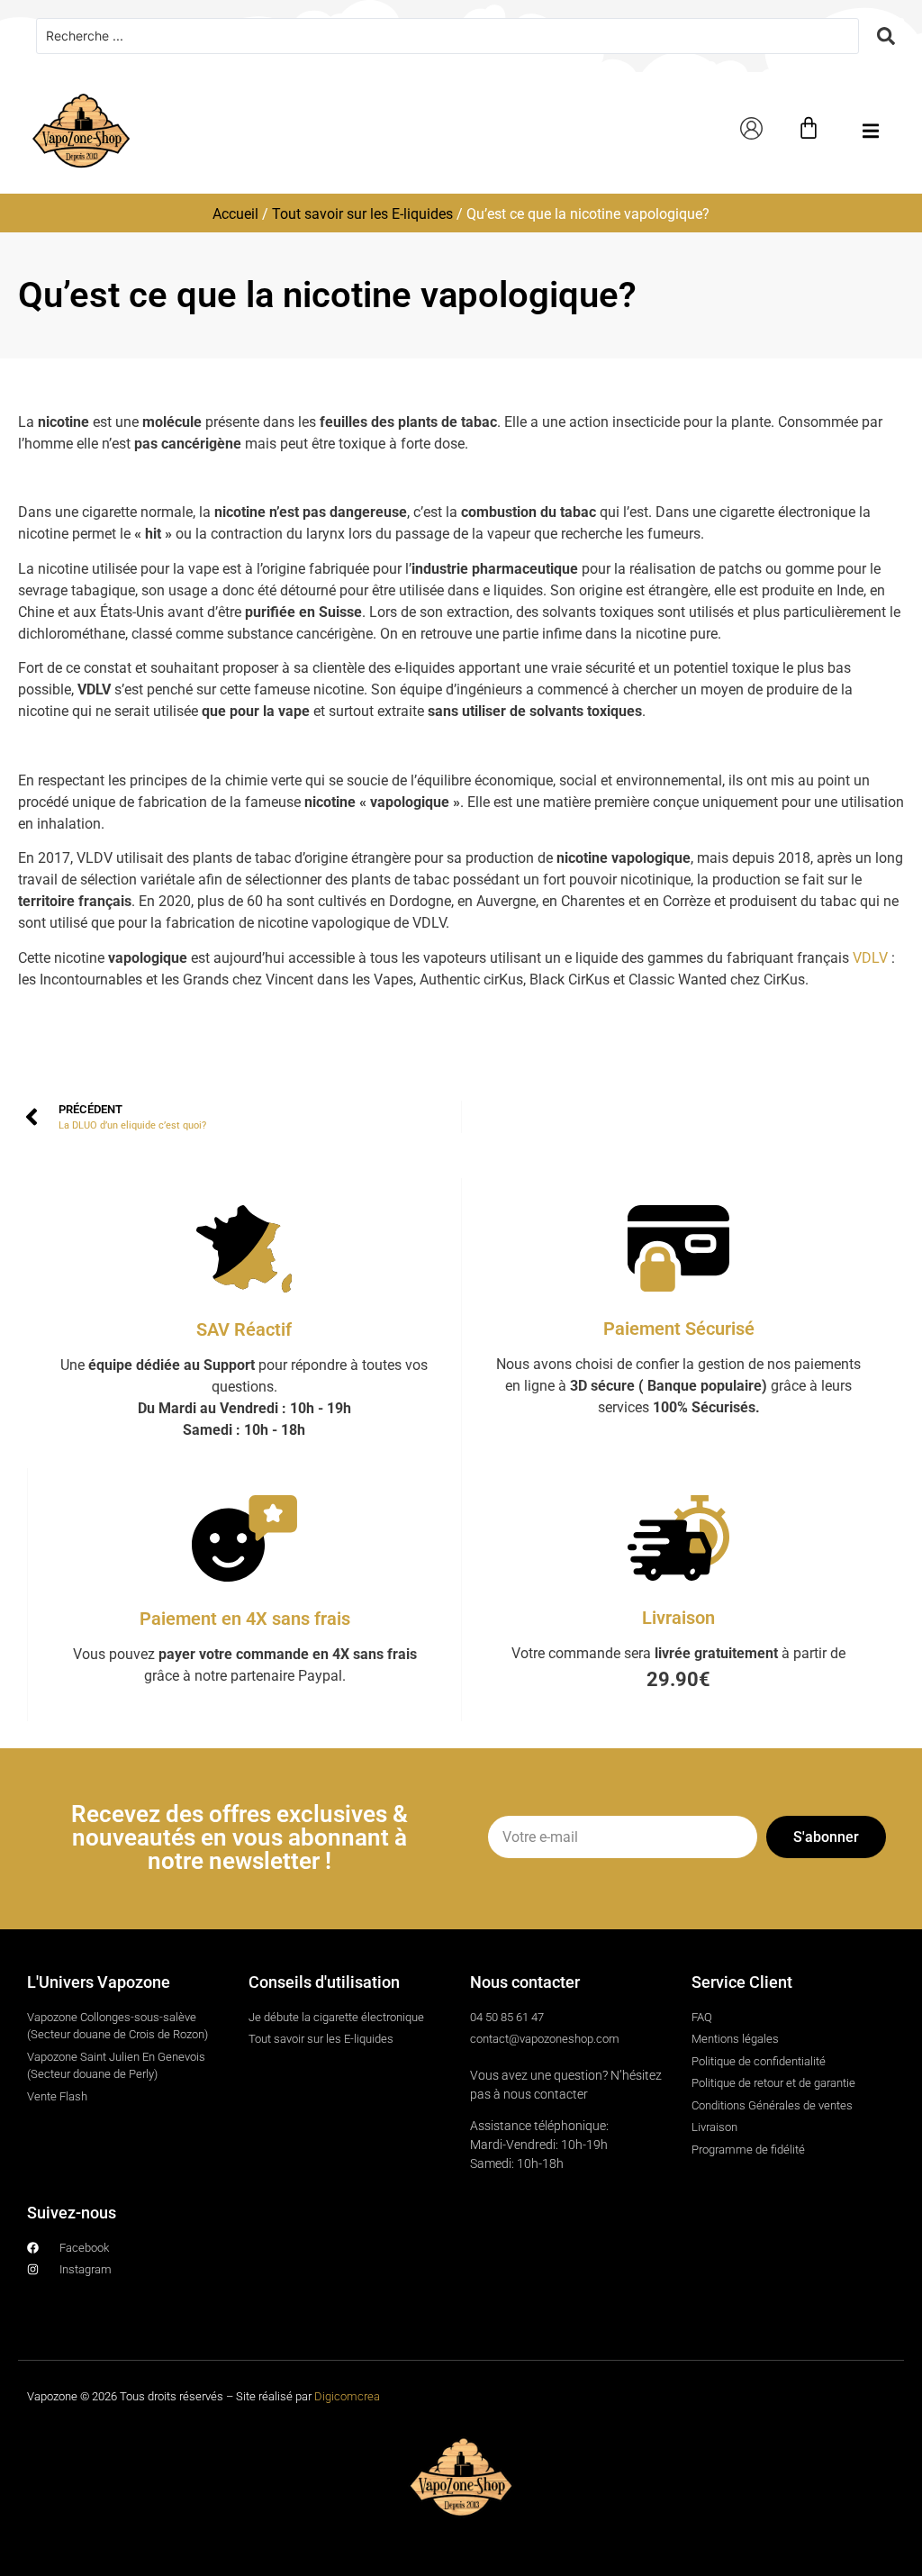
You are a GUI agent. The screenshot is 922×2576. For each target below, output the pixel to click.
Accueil (235, 214)
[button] (870, 131)
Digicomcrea (347, 2396)
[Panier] (809, 128)
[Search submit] (886, 36)
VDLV (870, 958)
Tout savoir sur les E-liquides (362, 214)
